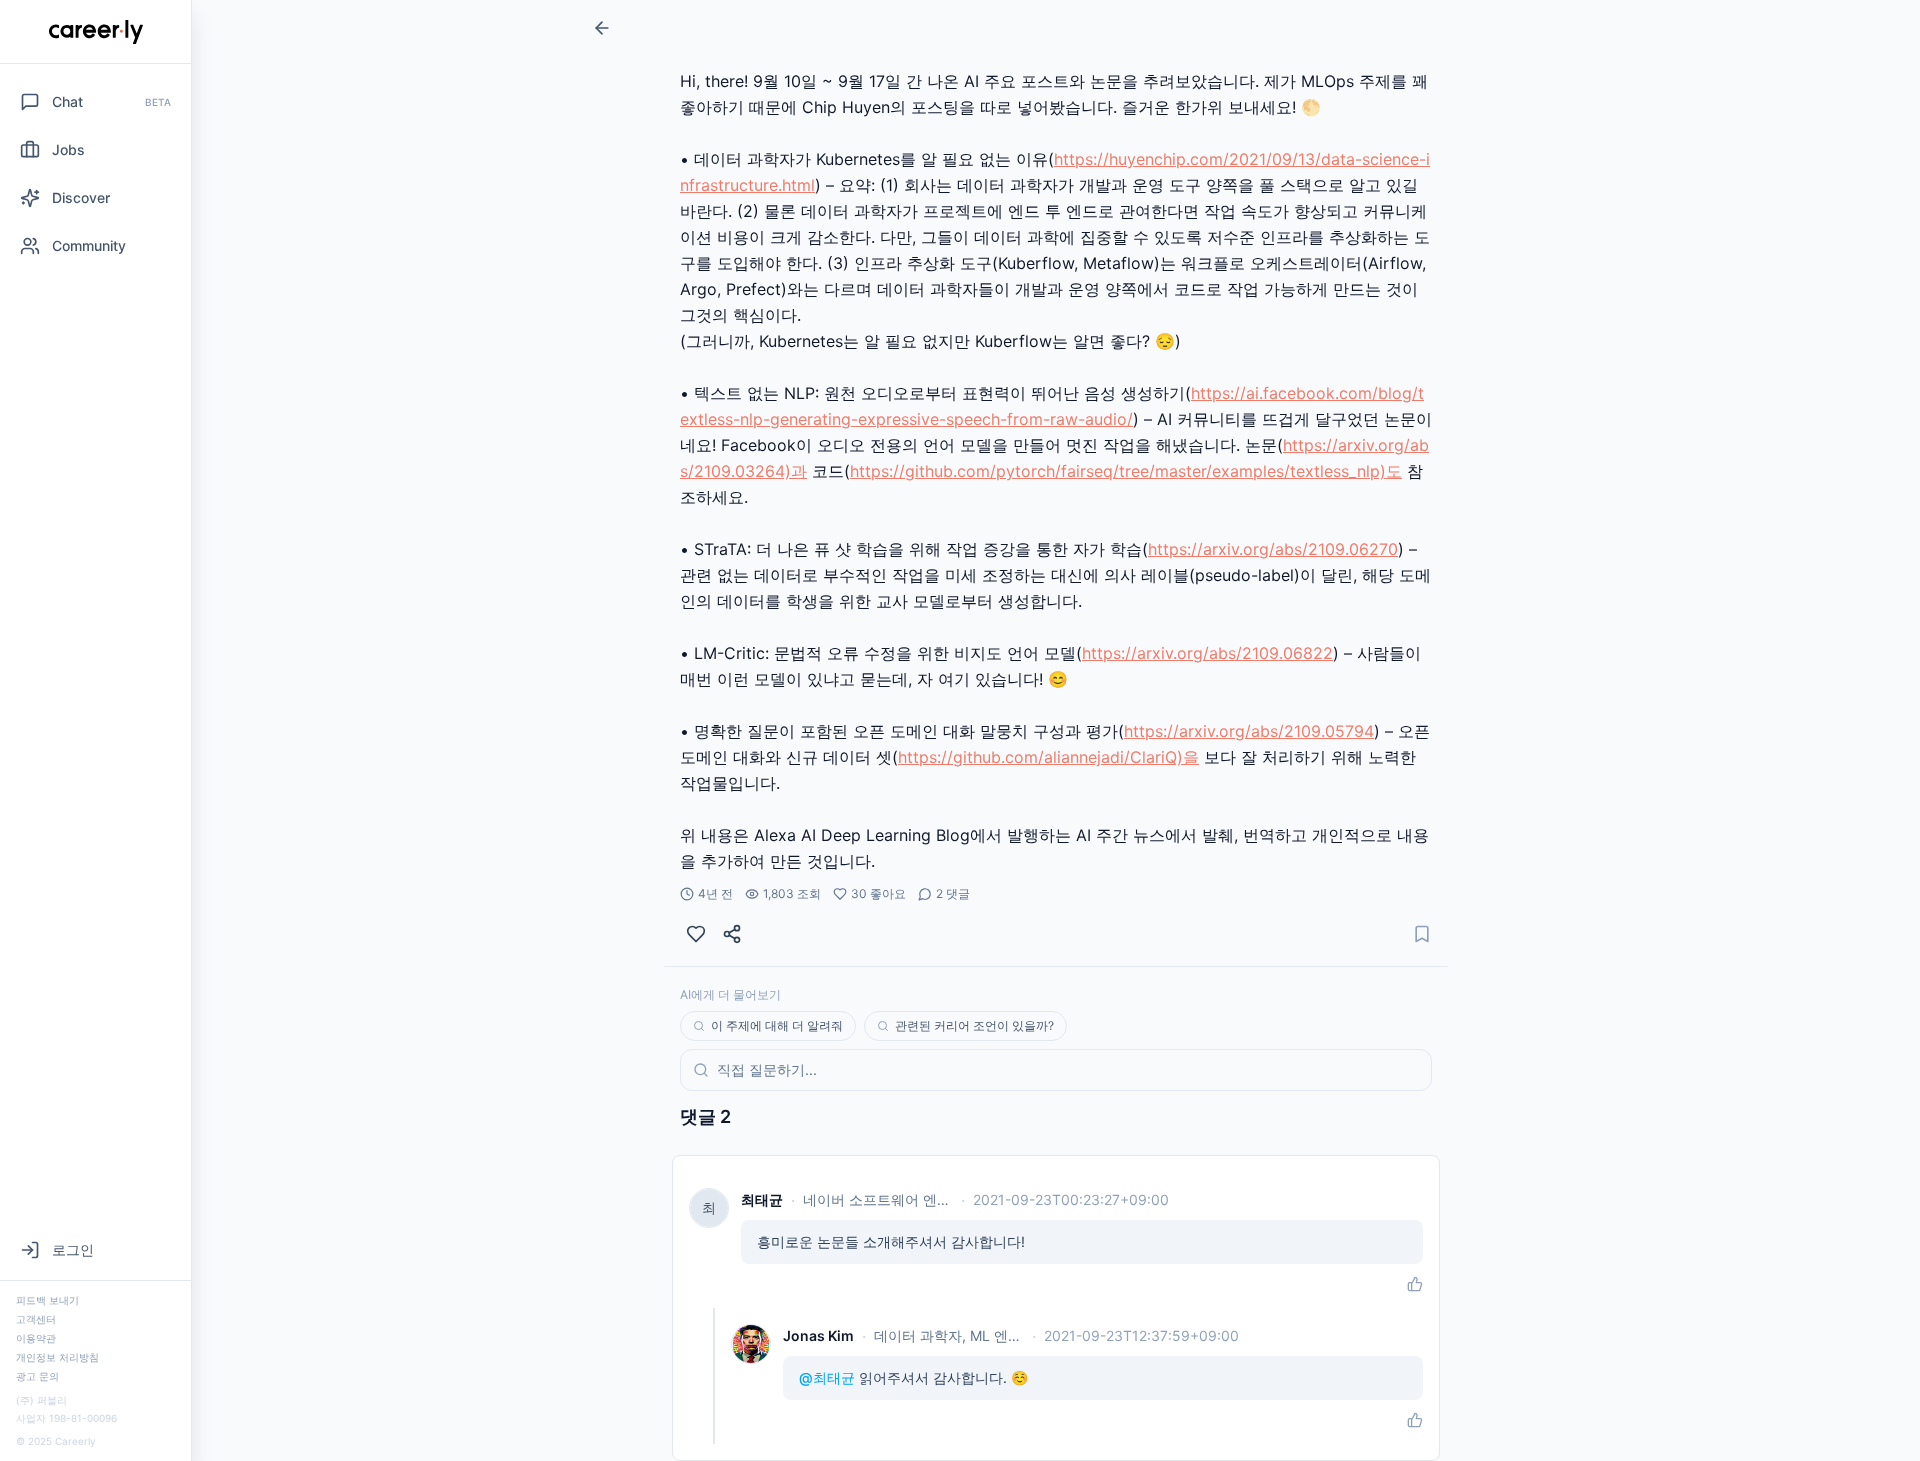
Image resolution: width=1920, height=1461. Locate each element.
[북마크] (1422, 934)
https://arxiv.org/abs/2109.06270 (1273, 549)
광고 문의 (37, 1376)
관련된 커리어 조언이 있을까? (974, 1025)
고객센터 (36, 1319)
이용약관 (36, 1338)
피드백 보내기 (47, 1300)
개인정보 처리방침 (57, 1357)
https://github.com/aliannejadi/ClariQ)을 (1048, 757)
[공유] (732, 934)
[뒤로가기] (602, 28)
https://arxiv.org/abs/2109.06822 (1207, 653)
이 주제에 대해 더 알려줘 (777, 1025)
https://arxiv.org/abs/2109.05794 (1249, 731)
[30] (696, 934)
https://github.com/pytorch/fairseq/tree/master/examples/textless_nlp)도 (1126, 471)
